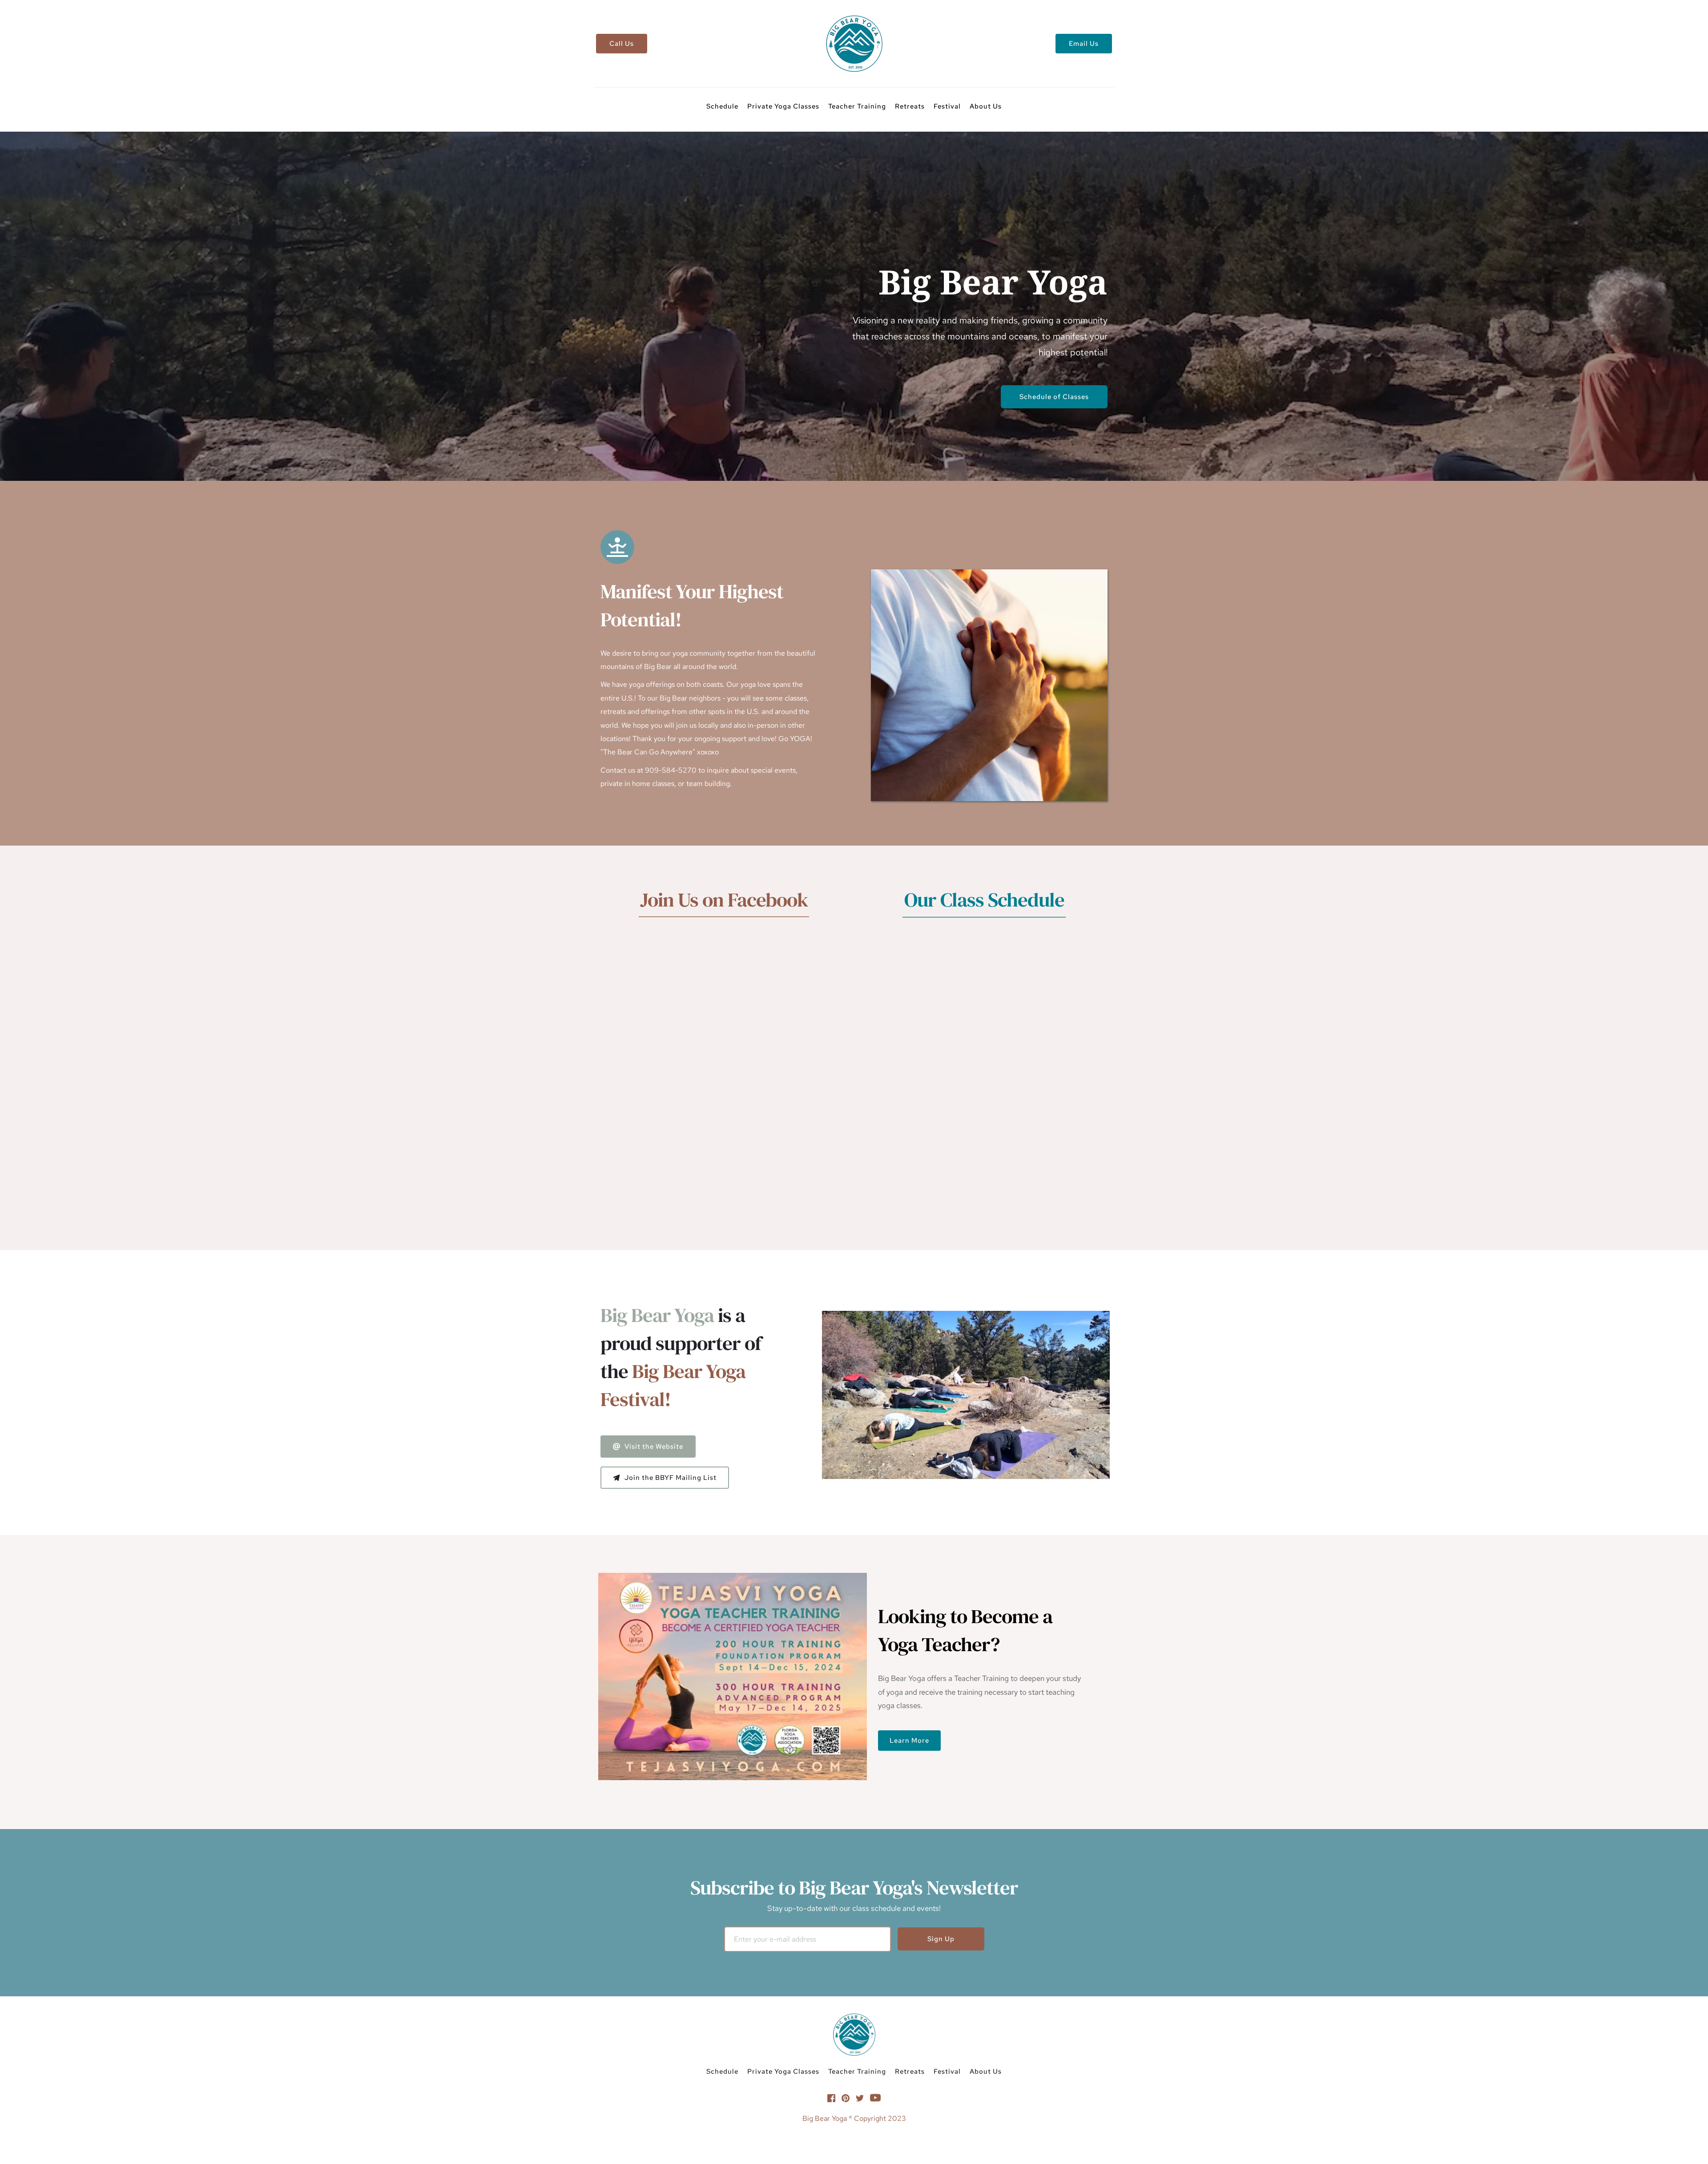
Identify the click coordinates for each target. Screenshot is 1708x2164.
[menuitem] (722, 106)
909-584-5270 (671, 770)
